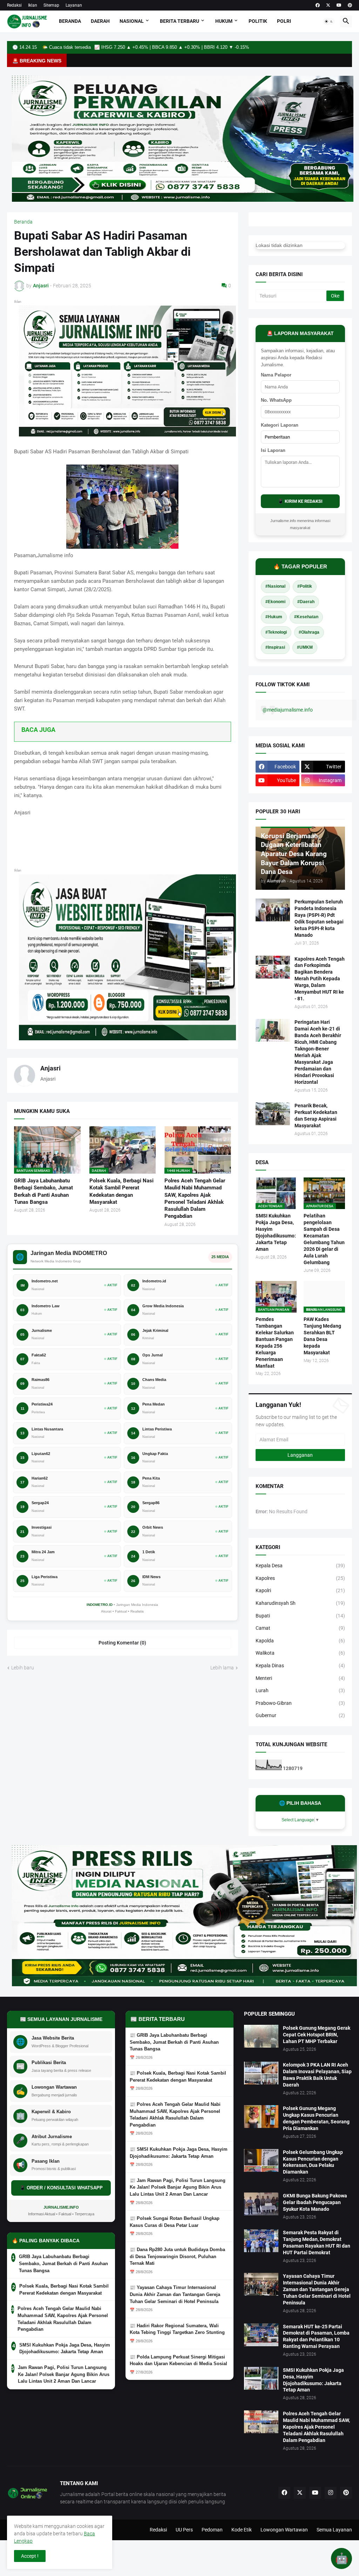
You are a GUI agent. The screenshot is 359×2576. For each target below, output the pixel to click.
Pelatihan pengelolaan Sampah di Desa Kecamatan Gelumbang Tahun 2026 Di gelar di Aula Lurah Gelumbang (324, 1239)
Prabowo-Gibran (300, 1703)
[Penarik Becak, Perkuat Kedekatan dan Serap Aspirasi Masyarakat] (273, 1114)
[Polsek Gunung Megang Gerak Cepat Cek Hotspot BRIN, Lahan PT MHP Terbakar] (261, 2036)
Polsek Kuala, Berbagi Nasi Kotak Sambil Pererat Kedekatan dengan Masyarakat (121, 1191)
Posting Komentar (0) (122, 1643)
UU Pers (184, 2530)
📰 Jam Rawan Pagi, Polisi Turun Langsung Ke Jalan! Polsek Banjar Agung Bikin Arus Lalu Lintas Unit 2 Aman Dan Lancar (178, 2187)
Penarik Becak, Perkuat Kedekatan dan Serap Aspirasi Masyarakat (316, 1116)
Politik (258, 21)
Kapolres (300, 1578)
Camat (300, 1628)
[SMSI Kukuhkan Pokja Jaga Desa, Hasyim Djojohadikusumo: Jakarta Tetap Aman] (261, 2378)
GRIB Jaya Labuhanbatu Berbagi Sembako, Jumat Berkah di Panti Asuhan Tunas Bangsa (43, 1191)
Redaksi (14, 5)
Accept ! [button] (30, 2556)
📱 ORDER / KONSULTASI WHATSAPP (61, 2188)
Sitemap (51, 5)
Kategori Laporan (280, 425)
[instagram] (331, 2493)
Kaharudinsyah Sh (300, 1603)
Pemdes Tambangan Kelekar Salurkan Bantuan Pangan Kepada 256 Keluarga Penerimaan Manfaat (275, 1342)
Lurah (300, 1690)
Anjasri (50, 1068)
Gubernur (300, 1715)
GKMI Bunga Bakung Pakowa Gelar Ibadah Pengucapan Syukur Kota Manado (315, 2202)
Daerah (100, 21)
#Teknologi (276, 632)
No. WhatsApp (276, 400)
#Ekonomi (275, 602)
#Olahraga (309, 632)
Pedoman (212, 2530)
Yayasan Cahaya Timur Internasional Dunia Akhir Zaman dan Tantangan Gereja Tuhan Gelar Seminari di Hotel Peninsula (317, 2289)
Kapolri (300, 1590)
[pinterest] (350, 5)
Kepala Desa (300, 1566)
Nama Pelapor (276, 375)
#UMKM (305, 647)
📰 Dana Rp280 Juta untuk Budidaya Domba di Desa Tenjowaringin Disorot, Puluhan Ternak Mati (177, 2256)
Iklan (33, 5)
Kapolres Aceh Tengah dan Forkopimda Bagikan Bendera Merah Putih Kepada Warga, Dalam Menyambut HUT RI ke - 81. (320, 979)
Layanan (74, 5)
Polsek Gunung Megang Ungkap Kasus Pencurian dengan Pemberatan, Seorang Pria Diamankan (316, 2118)
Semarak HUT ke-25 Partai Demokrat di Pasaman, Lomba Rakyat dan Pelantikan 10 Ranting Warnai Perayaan (316, 2337)
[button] (329, 21)
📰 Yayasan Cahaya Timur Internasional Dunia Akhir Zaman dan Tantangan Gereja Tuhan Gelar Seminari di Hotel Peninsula (175, 2294)
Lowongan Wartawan (284, 2530)
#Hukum (274, 617)
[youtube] (339, 5)
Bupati (300, 1616)
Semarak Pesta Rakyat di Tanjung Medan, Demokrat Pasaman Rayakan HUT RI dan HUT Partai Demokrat (317, 2243)
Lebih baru (23, 1668)
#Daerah (306, 602)
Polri (284, 21)
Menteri (300, 1678)
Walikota (300, 1653)
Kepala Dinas (300, 1666)
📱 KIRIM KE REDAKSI (300, 501)
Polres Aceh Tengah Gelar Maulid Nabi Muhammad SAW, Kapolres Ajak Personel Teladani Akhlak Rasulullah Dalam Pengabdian (195, 1198)
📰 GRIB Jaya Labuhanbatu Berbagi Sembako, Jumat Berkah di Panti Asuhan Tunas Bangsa (174, 2042)
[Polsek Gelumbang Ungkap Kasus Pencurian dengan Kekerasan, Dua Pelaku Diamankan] (261, 2160)
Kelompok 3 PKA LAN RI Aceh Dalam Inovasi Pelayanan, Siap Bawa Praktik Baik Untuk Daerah (317, 2075)
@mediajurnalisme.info (288, 710)
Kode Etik (242, 2530)
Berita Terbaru (179, 21)
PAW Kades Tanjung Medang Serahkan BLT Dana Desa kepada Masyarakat (322, 1336)
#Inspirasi (275, 647)
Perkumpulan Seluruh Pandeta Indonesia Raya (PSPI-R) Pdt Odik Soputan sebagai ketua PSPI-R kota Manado (319, 918)
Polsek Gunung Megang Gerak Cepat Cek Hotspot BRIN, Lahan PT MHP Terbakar (317, 2035)
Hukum (224, 21)
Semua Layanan (334, 2530)
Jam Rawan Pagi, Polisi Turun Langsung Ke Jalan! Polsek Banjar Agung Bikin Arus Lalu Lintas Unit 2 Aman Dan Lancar (64, 2374)
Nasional (132, 21)
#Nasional (275, 586)
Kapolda (300, 1641)
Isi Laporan (273, 450)
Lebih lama (222, 1668)
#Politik (305, 586)
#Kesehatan (306, 617)
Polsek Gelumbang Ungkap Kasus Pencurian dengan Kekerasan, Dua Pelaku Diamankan (313, 2162)
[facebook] (318, 5)
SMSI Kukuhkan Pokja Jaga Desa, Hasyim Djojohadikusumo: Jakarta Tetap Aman (276, 1232)
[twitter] (328, 5)
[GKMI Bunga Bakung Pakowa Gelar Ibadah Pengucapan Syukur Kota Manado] (261, 2204)
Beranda (70, 21)
